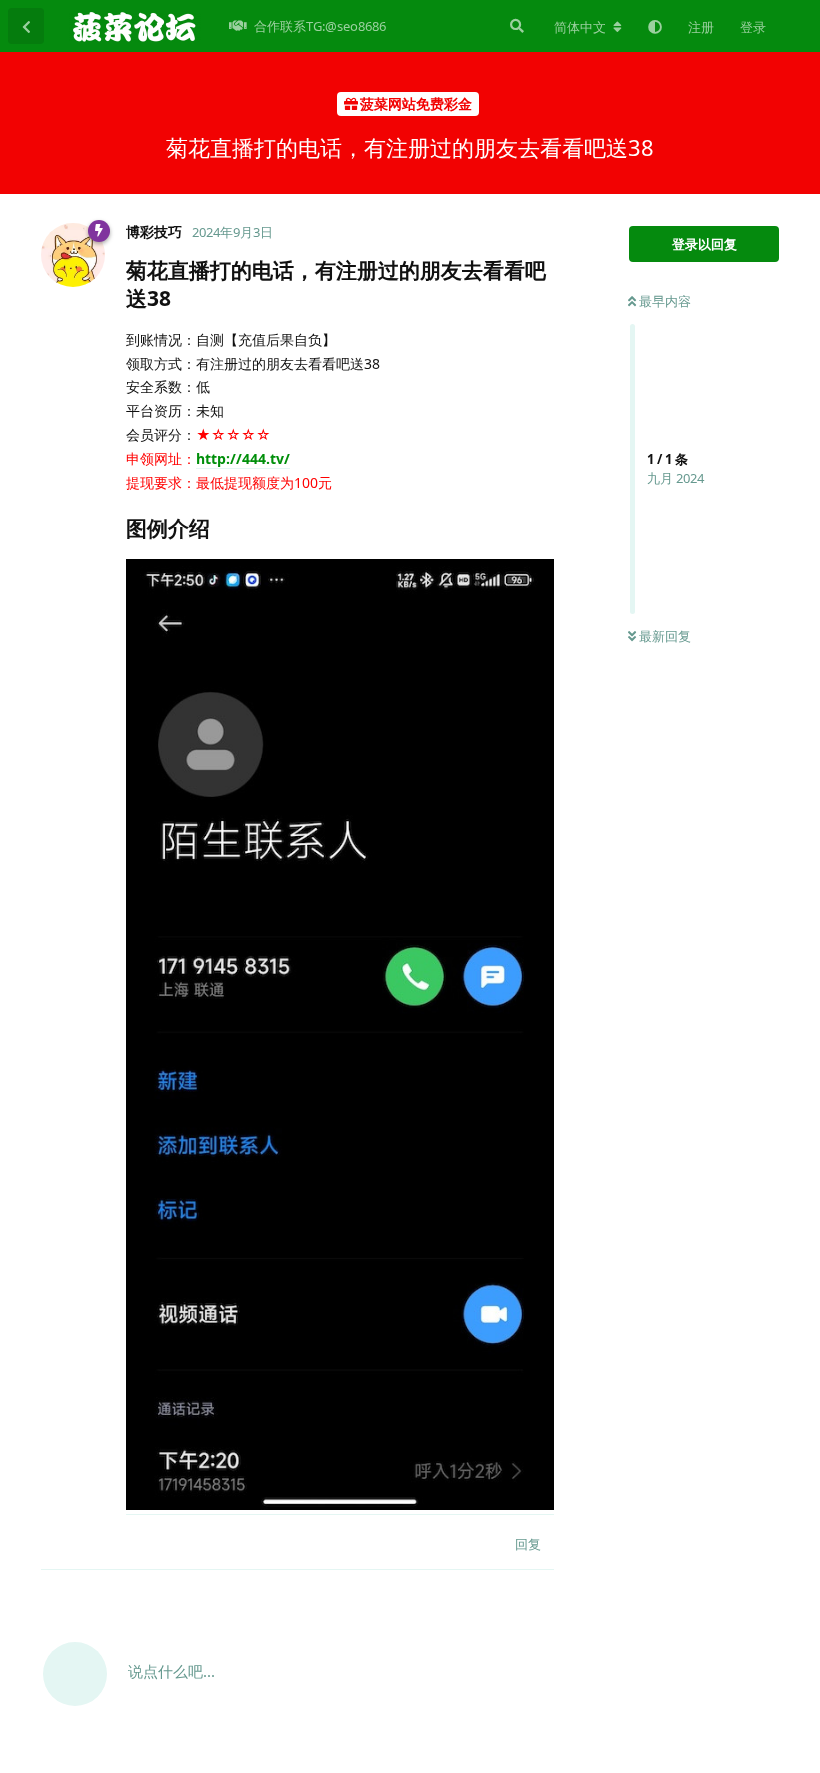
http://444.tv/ (243, 458)
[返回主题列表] (26, 26)
